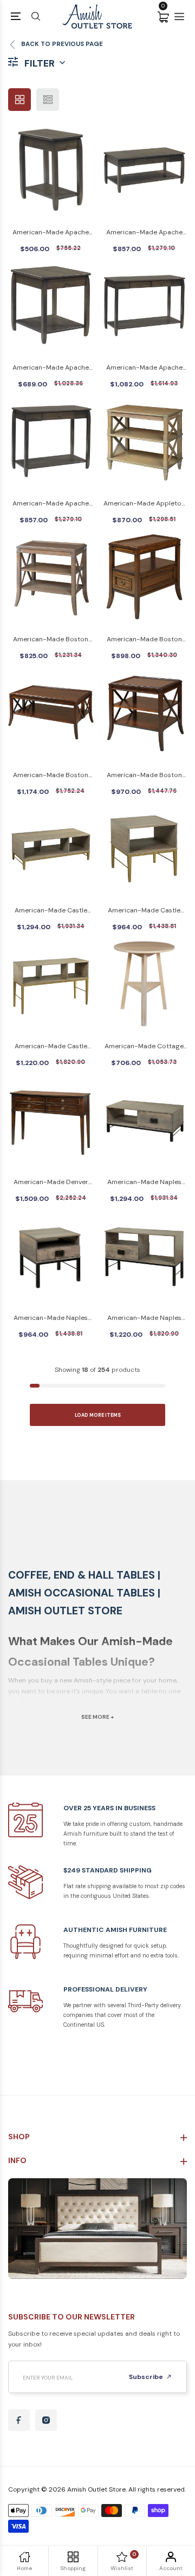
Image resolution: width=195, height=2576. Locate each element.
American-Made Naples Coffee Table (144, 1183)
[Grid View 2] (19, 100)
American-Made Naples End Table (51, 1319)
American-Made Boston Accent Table (51, 640)
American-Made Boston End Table (144, 776)
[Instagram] (46, 2420)
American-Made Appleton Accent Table (144, 504)
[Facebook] (19, 2420)
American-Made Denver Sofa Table (51, 1183)
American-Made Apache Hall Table (144, 368)
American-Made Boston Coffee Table (51, 776)
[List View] (48, 100)
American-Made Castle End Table (144, 911)
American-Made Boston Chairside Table (144, 640)
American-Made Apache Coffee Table (144, 233)
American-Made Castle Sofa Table (51, 1047)
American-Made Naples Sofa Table (144, 1319)
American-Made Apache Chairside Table (51, 233)
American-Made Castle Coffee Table (51, 911)
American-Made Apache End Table (51, 368)
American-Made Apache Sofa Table (51, 504)
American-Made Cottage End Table (144, 1047)
